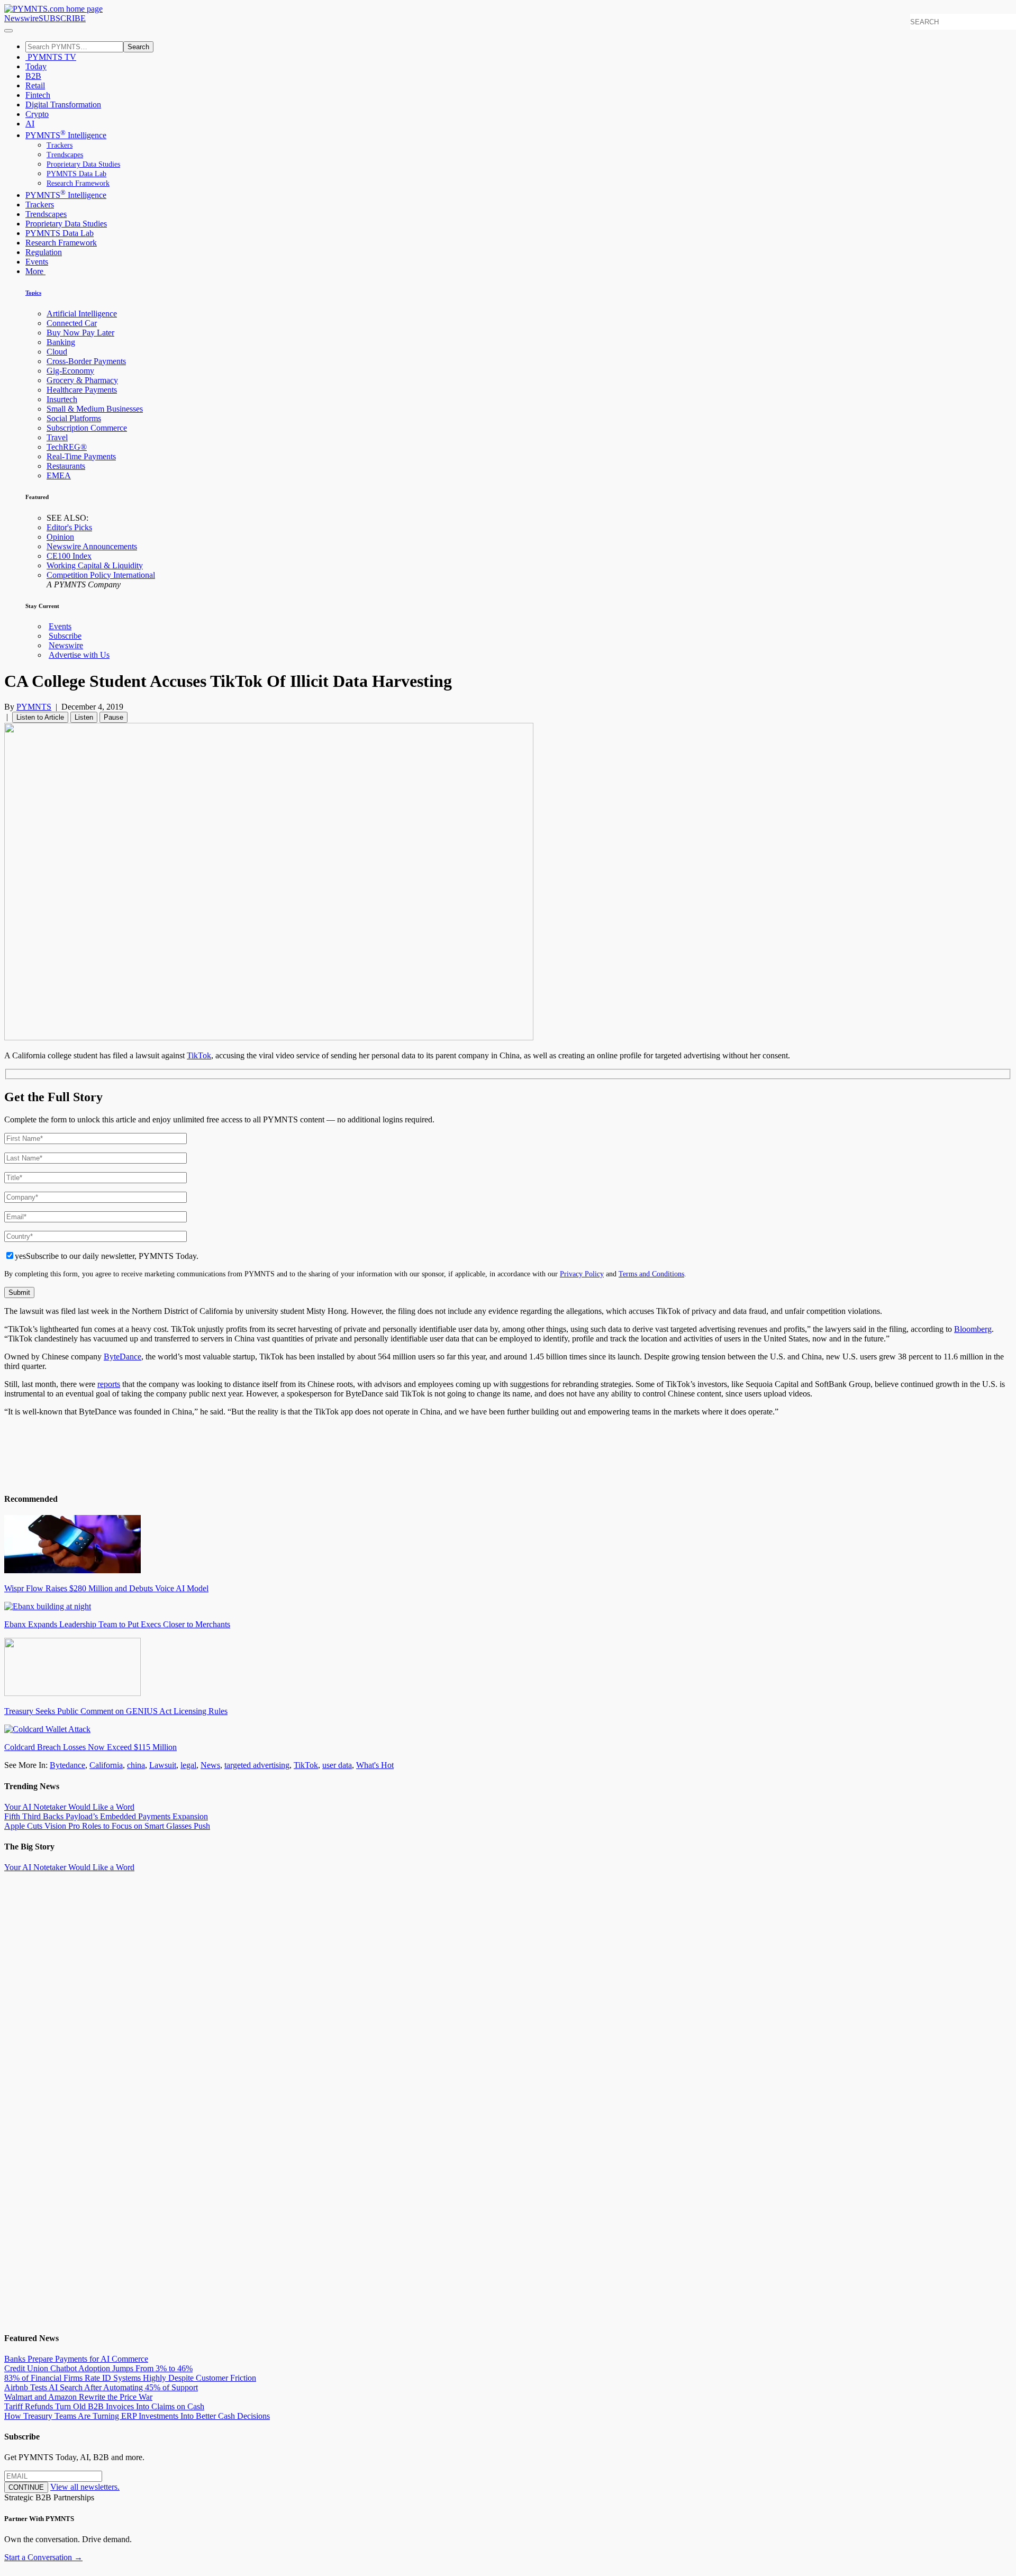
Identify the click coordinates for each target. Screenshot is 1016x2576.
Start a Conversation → (43, 2557)
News (210, 1765)
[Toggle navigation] (8, 31)
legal (188, 1765)
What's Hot (375, 1765)
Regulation (44, 252)
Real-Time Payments (81, 456)
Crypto (37, 114)
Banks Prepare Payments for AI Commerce (76, 2359)
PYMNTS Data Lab (76, 174)
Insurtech (62, 399)
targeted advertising (257, 1765)
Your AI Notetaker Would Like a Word (69, 1807)
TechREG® (67, 447)
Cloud (57, 352)
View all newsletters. (85, 2487)
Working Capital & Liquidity (95, 565)
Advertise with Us (79, 655)
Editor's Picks (69, 527)
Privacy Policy (582, 1274)
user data (337, 1765)
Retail (35, 85)
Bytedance (67, 1765)
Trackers (60, 145)
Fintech (38, 95)
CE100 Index (69, 556)
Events (37, 262)
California (106, 1765)
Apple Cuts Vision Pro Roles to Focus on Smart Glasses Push (107, 1826)
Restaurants (66, 466)
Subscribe (65, 636)
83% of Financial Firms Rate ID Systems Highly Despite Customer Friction (130, 2378)
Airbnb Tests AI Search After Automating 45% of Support (101, 2387)
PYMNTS (34, 707)
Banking (61, 342)
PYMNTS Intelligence (66, 135)
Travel (57, 437)
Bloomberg (973, 1329)
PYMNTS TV (51, 57)
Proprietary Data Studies (83, 164)
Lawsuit (163, 1765)
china (136, 1765)
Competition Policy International (101, 575)
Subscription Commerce (87, 428)
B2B (33, 76)
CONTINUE (26, 2487)
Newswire (21, 18)
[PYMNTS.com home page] (53, 9)
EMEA (59, 475)
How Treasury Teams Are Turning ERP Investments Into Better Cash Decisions (137, 2416)
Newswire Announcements (92, 546)
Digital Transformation (63, 105)
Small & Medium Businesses (95, 409)
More (35, 271)
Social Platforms (74, 418)
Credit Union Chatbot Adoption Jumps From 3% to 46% (98, 2368)
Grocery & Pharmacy (82, 380)
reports (109, 1384)
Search (138, 47)
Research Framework (78, 183)
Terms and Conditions (651, 1274)
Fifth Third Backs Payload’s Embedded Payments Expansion (106, 1816)
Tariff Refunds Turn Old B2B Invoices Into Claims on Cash (104, 2406)
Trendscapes (65, 155)
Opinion (60, 537)
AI (30, 124)
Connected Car (72, 323)
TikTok (199, 1055)
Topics (33, 293)
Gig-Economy (70, 371)
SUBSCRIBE (62, 18)
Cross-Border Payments (86, 361)
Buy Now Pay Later (80, 333)
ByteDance (123, 1357)
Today (36, 66)
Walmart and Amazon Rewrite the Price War (78, 2397)
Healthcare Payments (82, 390)
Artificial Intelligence (82, 314)
